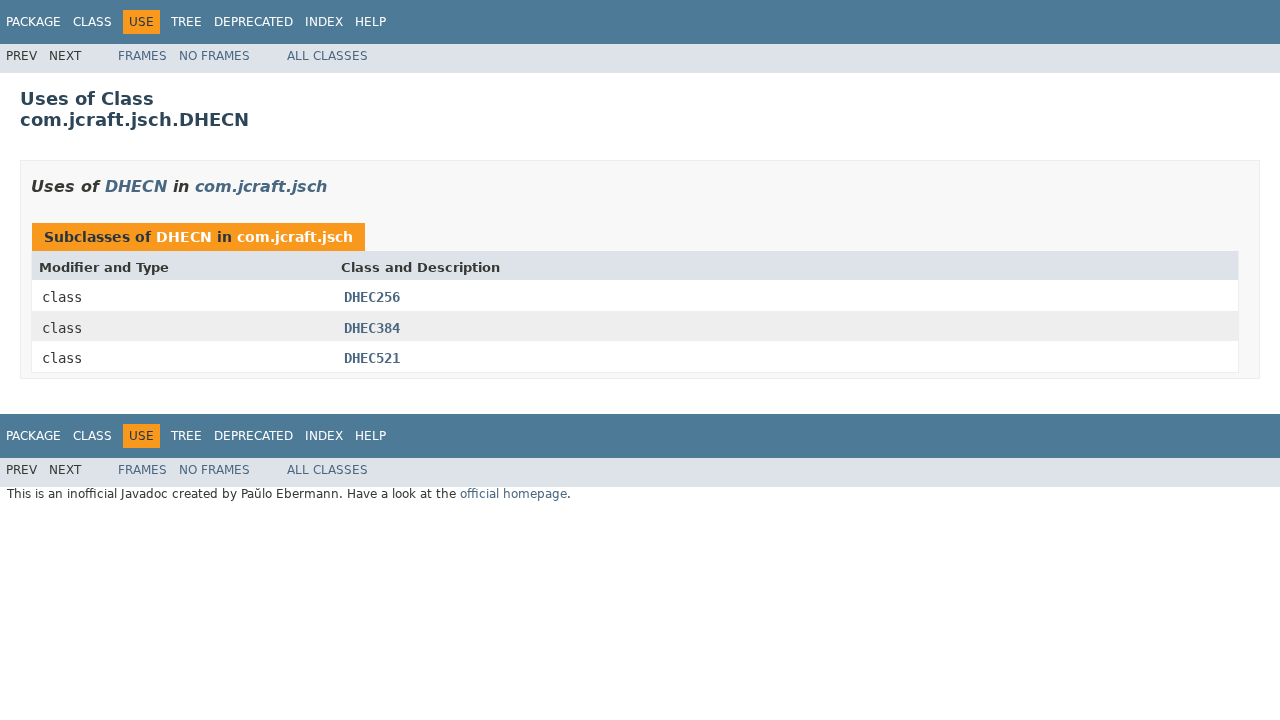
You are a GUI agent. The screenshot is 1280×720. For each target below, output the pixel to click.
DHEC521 (372, 358)
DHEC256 (372, 297)
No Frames (214, 56)
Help (370, 22)
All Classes (327, 56)
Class (92, 22)
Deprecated (253, 22)
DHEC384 (372, 328)
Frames (142, 56)
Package (33, 22)
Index (324, 22)
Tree (186, 22)
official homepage (513, 494)
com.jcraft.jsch (261, 186)
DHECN (136, 186)
